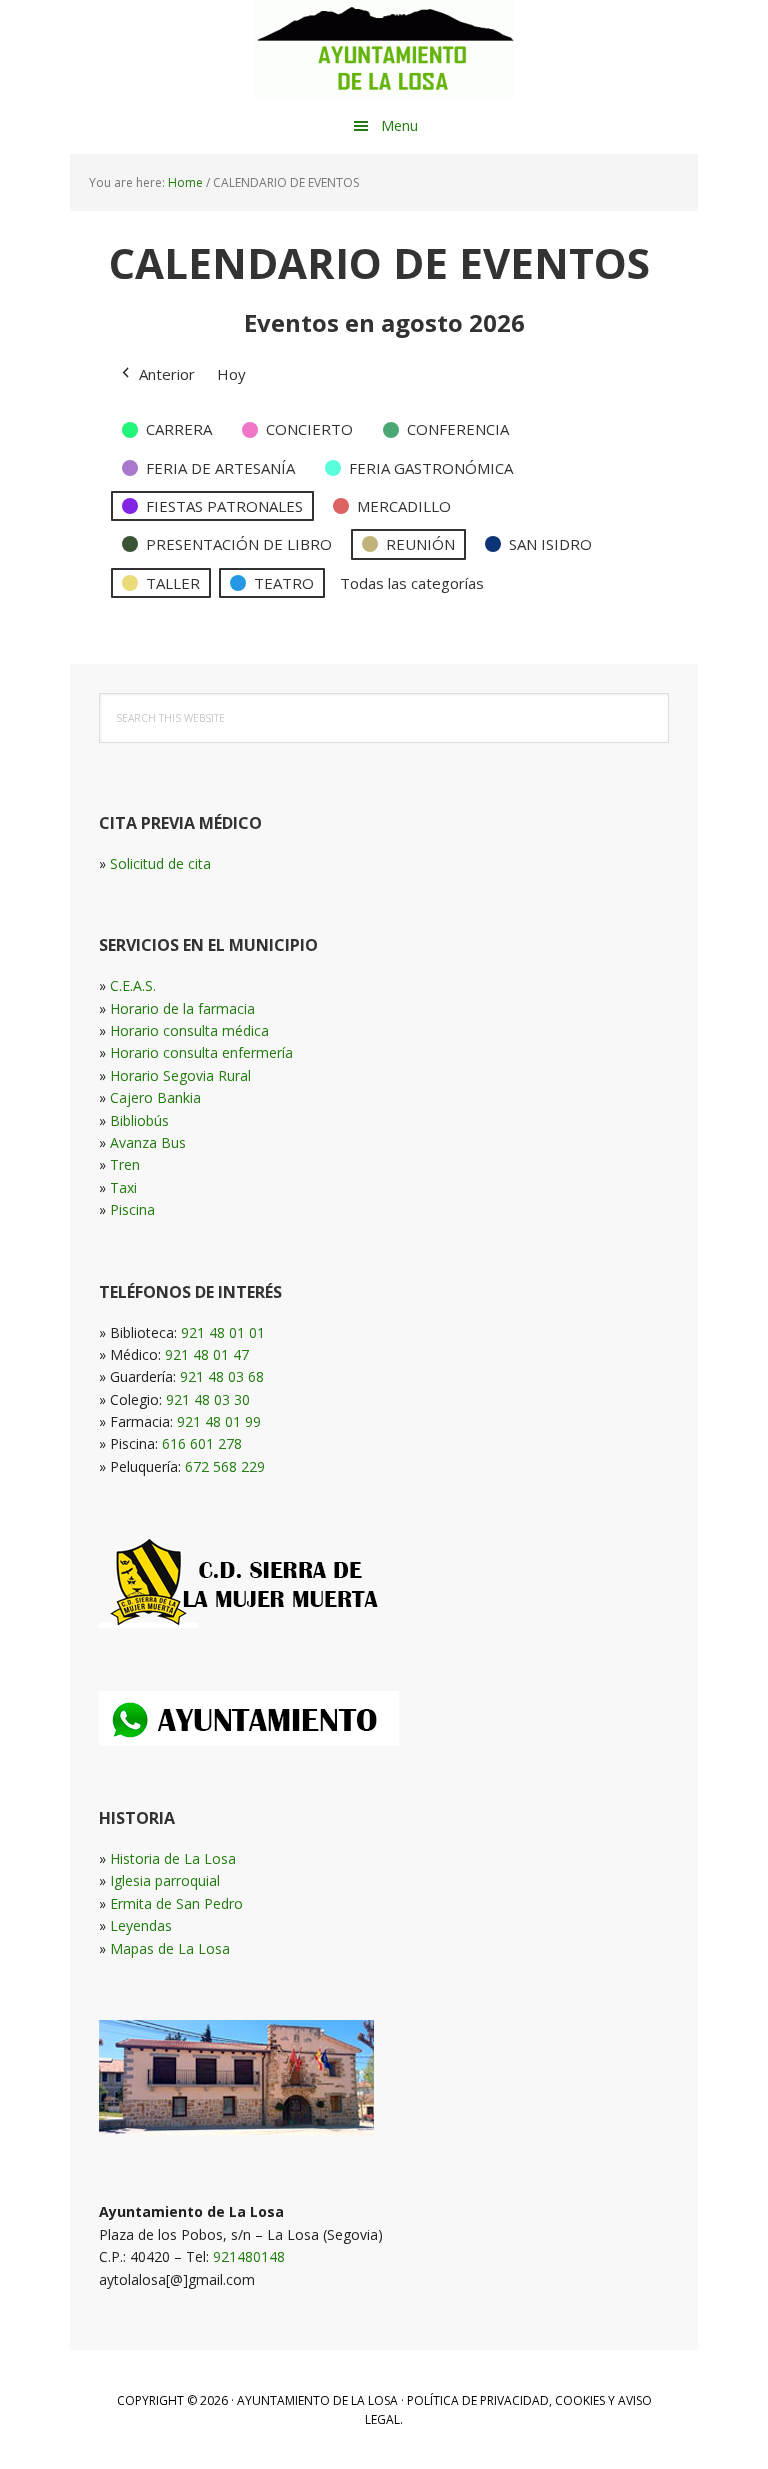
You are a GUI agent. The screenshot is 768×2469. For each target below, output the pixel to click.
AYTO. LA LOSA (384, 50)
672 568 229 (225, 1466)
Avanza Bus (148, 1142)
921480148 (249, 2256)
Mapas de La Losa (170, 1948)
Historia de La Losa (173, 1858)
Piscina (132, 1209)
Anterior (167, 374)
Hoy (231, 374)
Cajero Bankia (155, 1097)
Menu (399, 125)
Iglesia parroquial (165, 1880)
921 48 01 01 (223, 1332)
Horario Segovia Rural (180, 1075)
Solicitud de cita (160, 863)
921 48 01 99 (219, 1421)
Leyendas (141, 1925)
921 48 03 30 (208, 1399)
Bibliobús (139, 1120)
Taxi (123, 1187)
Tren (125, 1164)
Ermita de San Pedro (176, 1903)
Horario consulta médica (189, 1030)
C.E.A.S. (133, 985)
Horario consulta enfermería (201, 1052)
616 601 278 (202, 1443)
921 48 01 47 (207, 1354)
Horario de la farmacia (182, 1008)
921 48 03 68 (222, 1376)
